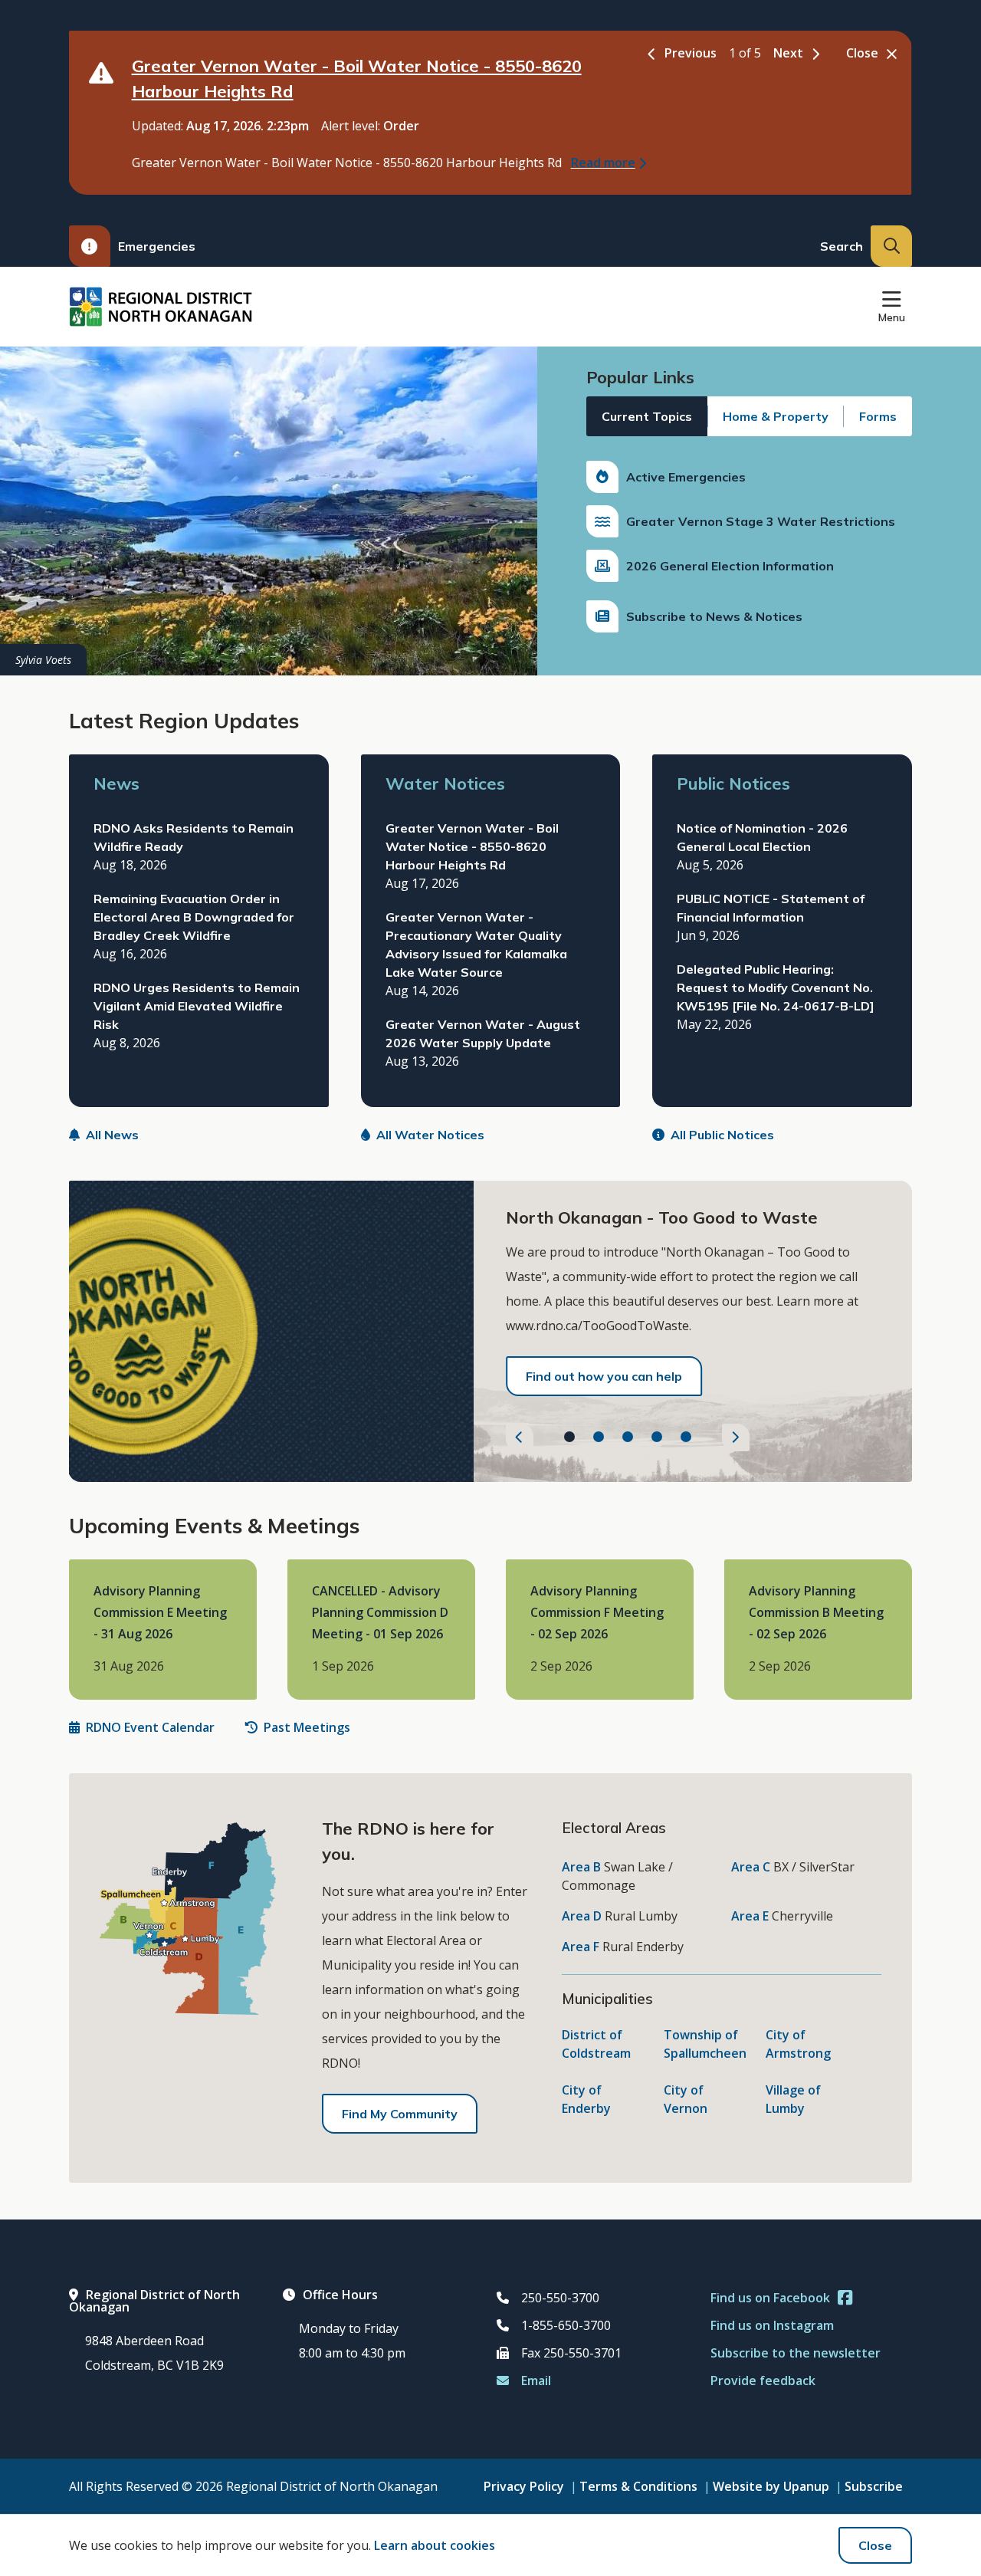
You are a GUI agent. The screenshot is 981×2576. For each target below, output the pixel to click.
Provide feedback (763, 2380)
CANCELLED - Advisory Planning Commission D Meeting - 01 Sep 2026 (380, 1613)
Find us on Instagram (772, 2325)
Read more (603, 163)
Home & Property (776, 416)
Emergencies (157, 246)
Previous (691, 53)
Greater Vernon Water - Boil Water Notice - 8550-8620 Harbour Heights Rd (472, 846)
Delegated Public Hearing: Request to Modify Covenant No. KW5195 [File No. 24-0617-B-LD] (776, 987)
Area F (581, 1947)
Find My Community (400, 2114)
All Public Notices (722, 1135)
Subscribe (874, 2486)
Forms (878, 416)
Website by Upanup (771, 2486)
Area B (581, 1867)
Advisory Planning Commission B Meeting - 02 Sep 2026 (816, 1613)
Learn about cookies (435, 2545)
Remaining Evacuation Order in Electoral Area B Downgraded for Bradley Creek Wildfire (194, 917)
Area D (582, 1916)
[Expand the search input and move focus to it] (891, 246)
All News (112, 1135)
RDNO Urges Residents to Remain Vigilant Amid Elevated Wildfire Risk (197, 1006)
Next (788, 53)
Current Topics (647, 416)
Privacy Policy (524, 2486)
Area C (751, 1867)
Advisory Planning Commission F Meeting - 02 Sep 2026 (597, 1613)
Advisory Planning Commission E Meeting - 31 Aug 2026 (160, 1613)
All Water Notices (430, 1135)
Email (536, 2380)
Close (875, 2545)
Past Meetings (307, 1727)
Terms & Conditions (638, 2486)
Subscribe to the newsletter (796, 2353)
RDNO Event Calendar (150, 1727)
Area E (750, 1916)
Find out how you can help (604, 1376)
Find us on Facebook (770, 2298)
